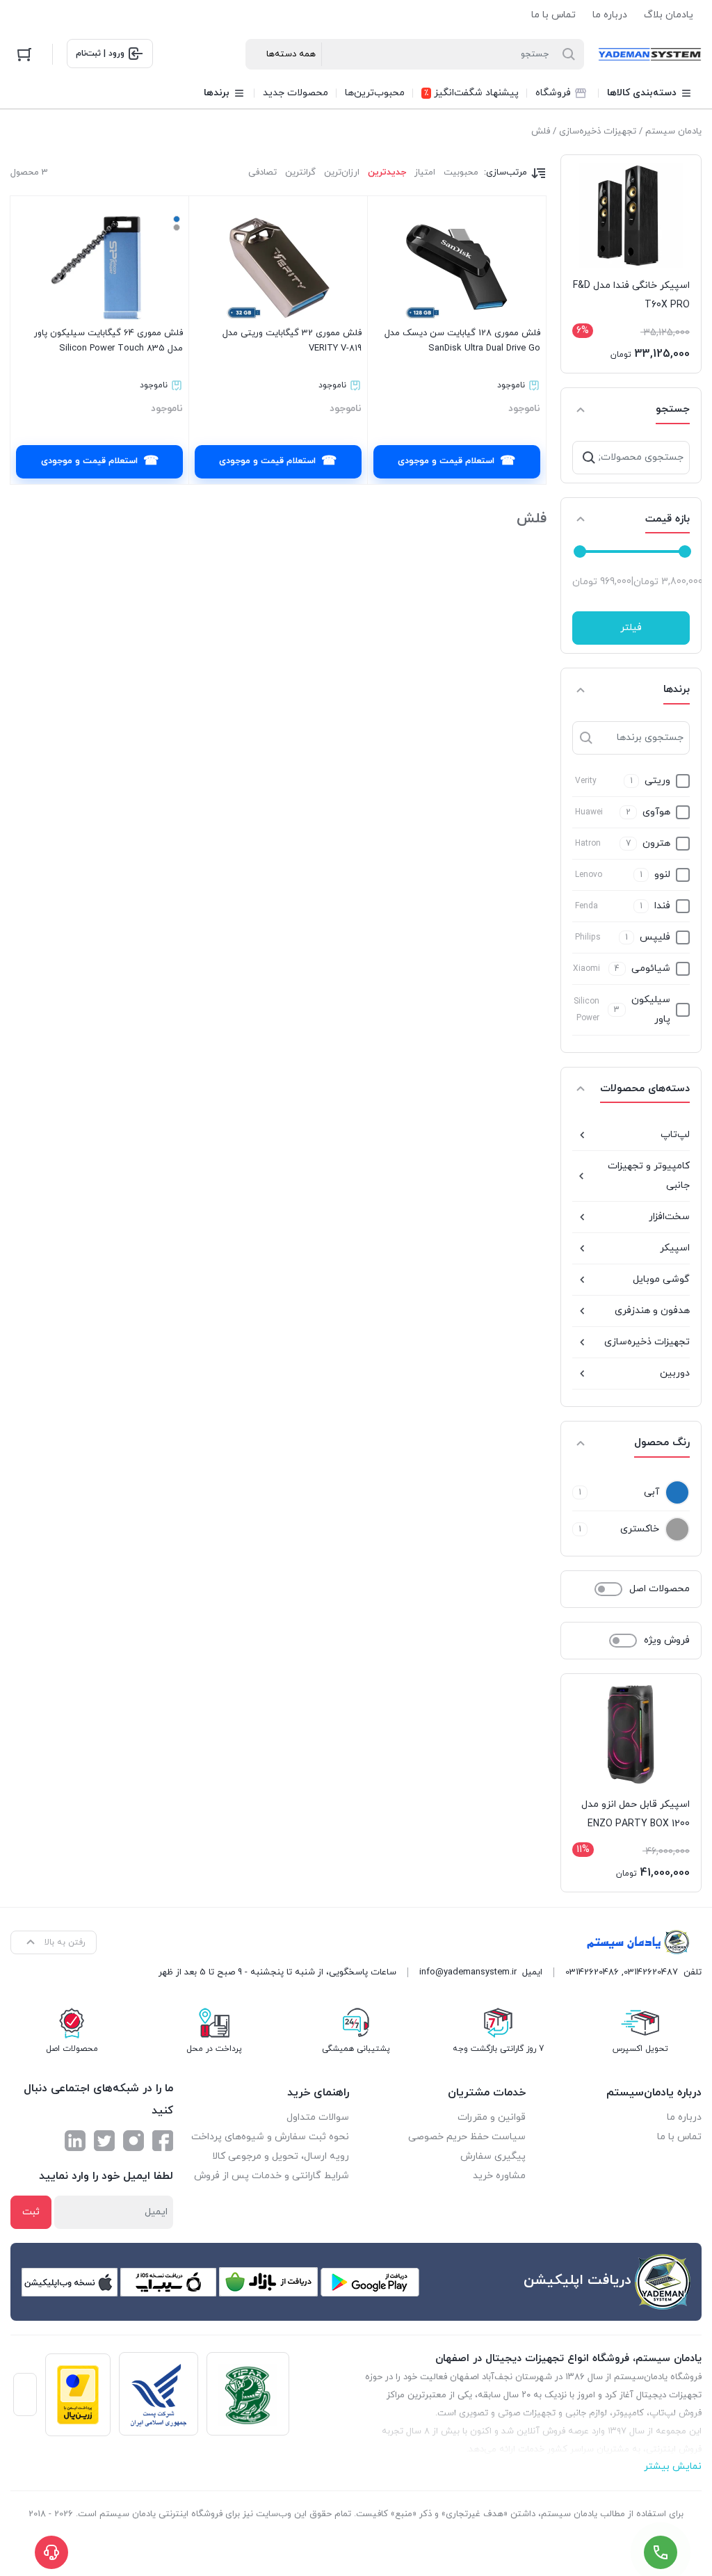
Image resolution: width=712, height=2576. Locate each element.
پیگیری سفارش (493, 2156)
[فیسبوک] (163, 2141)
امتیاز (425, 172)
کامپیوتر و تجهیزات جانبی (649, 1176)
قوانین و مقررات (492, 2117)
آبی (652, 1492)
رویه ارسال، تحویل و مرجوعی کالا (281, 2156)
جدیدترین (387, 172)
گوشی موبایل (661, 1279)
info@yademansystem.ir (468, 1972)
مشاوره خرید (499, 2176)
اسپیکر (675, 1248)
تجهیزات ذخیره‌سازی (598, 131)
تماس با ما (553, 15)
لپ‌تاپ (675, 1135)
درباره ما (610, 15)
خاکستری (640, 1529)
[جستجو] (589, 458)
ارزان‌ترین (342, 172)
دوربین (675, 1373)
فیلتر (631, 628)
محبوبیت (461, 172)
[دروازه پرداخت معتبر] (78, 2395)
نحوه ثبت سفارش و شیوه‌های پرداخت (270, 2137)
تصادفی (262, 172)
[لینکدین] (75, 2141)
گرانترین (300, 172)
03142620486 (592, 1972)
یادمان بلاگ (669, 15)
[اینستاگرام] (133, 2141)
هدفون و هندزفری (652, 1311)
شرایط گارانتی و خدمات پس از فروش (272, 2176)
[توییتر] (104, 2141)
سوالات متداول (318, 2117)
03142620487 (651, 1972)
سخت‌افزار (669, 1217)
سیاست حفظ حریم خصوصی (467, 2137)
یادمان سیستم (673, 131)
